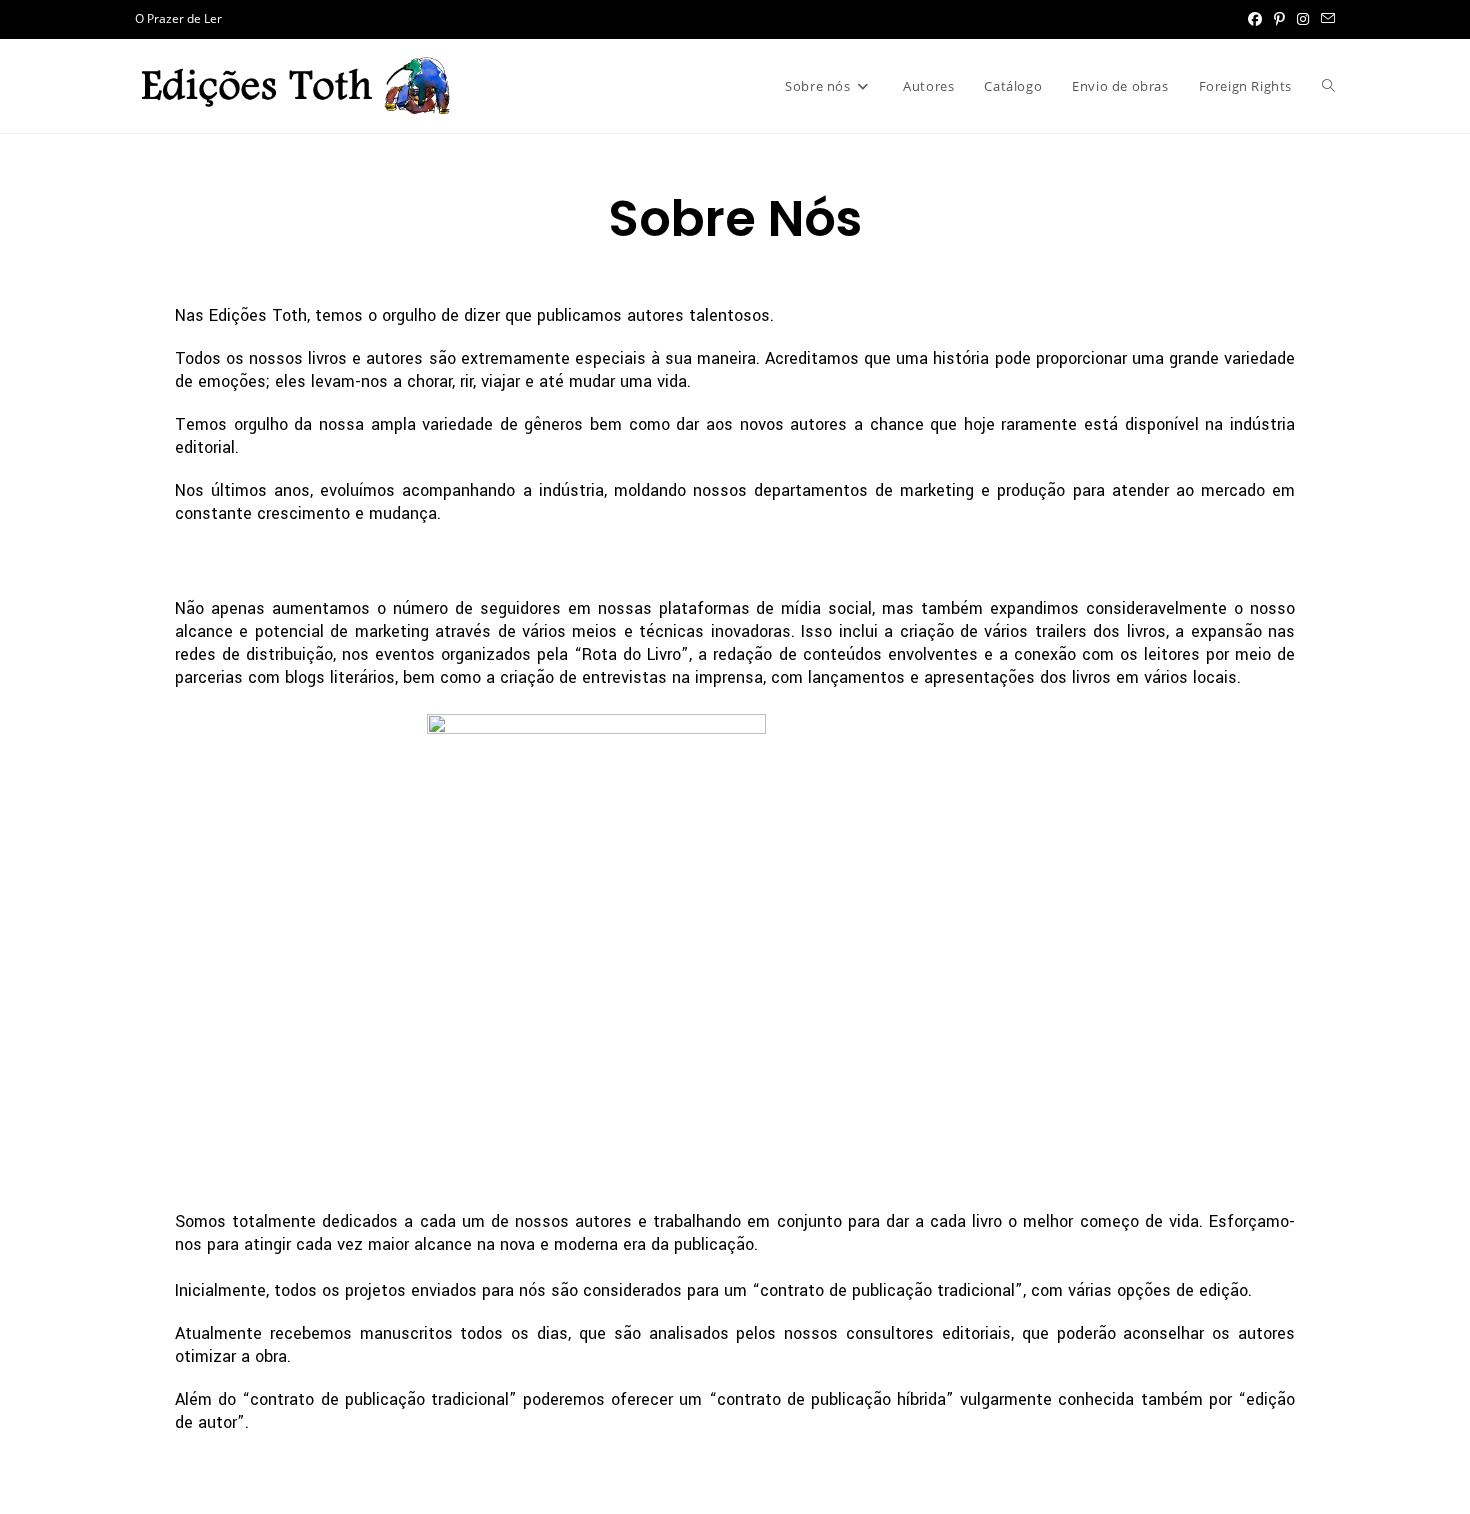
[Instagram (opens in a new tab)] (1303, 19)
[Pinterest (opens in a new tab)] (1279, 19)
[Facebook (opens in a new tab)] (1255, 19)
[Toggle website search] (1328, 86)
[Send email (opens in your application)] (1325, 19)
